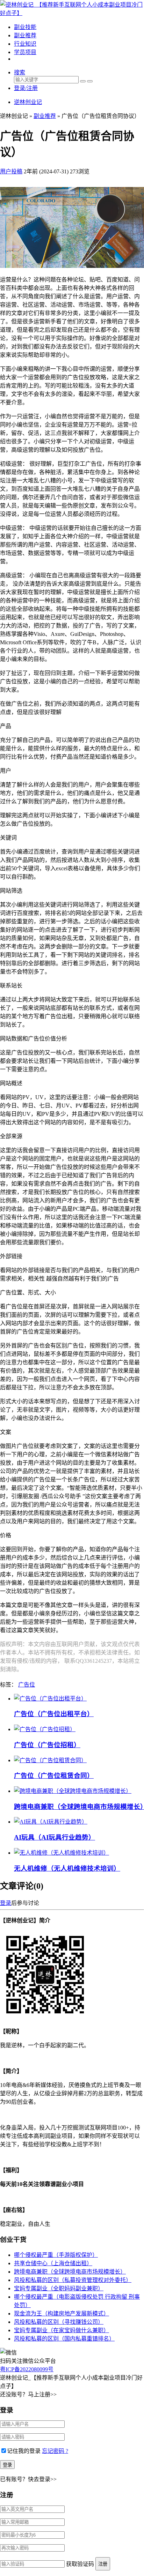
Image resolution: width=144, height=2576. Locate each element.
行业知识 (25, 44)
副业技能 (25, 27)
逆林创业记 (28, 102)
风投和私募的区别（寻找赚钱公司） (59, 2322)
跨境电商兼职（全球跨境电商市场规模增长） (70, 2272)
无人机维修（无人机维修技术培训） (67, 1868)
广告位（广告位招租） (47, 1745)
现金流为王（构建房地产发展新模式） (62, 2314)
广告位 (27, 1685)
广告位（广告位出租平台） (54, 1714)
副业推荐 (25, 35)
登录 (6, 1903)
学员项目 (25, 52)
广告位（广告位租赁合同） (54, 1776)
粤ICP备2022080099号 (27, 2369)
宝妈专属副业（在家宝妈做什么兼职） (62, 2330)
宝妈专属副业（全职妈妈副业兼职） (59, 2288)
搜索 (20, 72)
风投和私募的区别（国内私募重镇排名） (64, 2339)
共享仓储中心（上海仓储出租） (53, 2263)
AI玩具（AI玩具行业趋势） (55, 1837)
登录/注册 (26, 88)
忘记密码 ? (55, 2451)
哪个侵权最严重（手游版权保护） (56, 2255)
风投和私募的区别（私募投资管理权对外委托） (73, 2280)
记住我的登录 (24, 2451)
